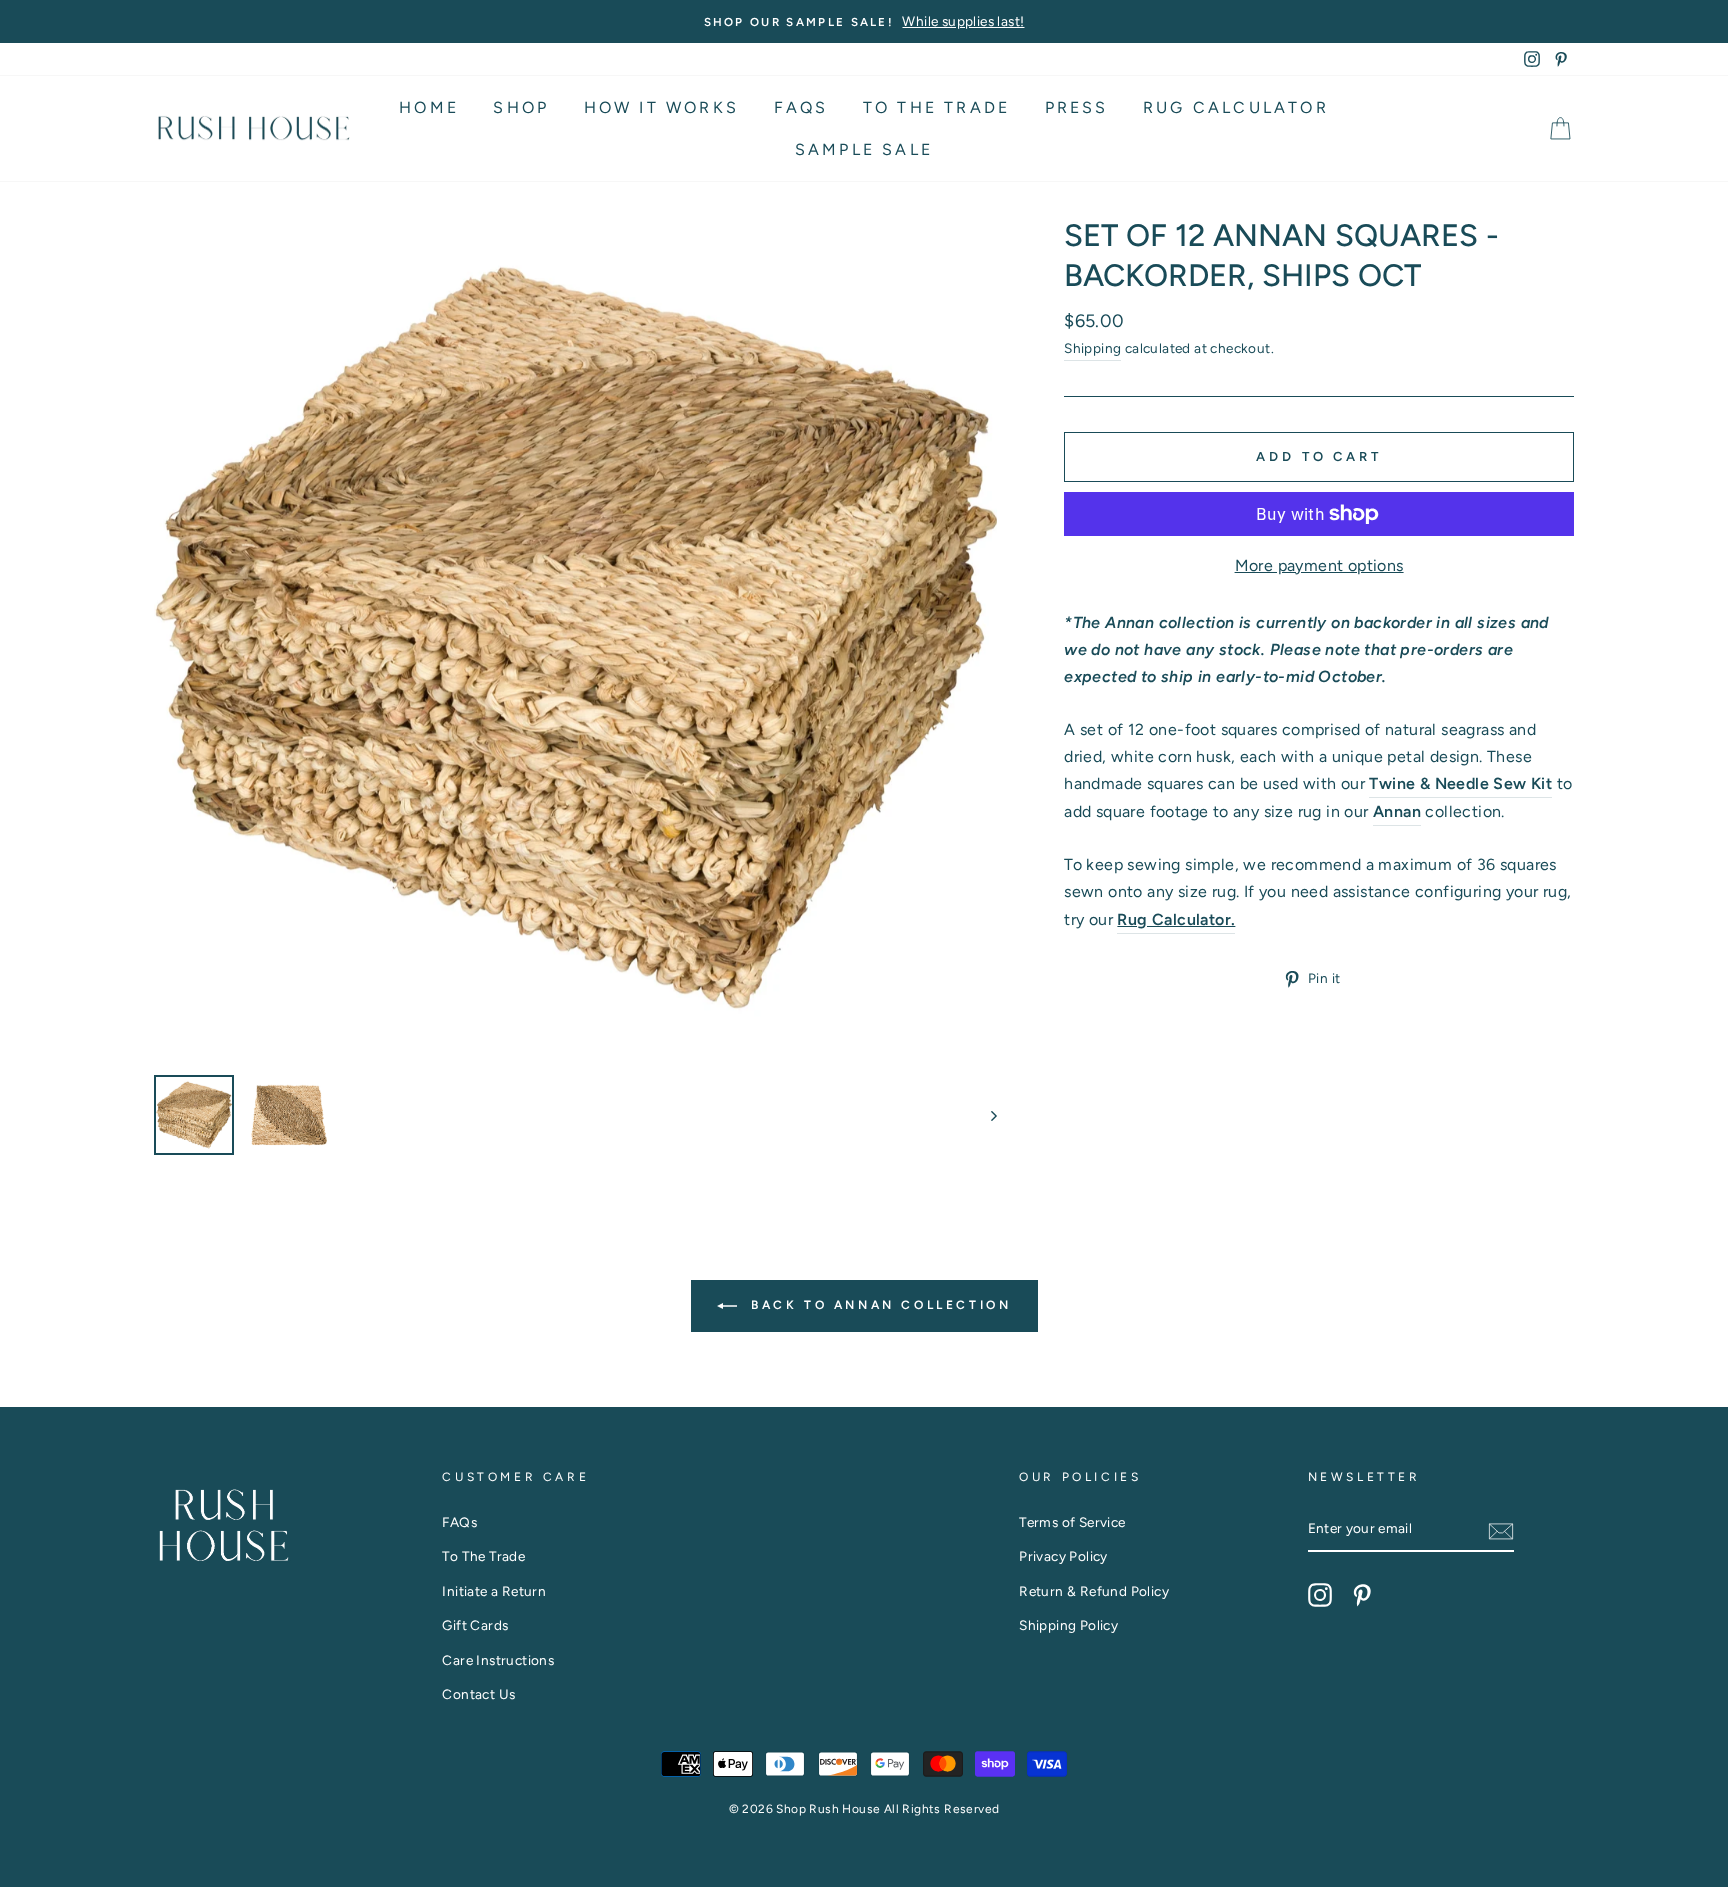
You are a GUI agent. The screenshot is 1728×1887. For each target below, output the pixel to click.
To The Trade (936, 107)
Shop (521, 107)
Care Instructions (498, 1660)
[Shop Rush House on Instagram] (1320, 1594)
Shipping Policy (1068, 1625)
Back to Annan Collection (878, 1305)
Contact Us (478, 1694)
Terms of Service (1072, 1522)
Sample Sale (864, 149)
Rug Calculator (1236, 107)
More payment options (1319, 565)
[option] (864, 21)
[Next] (984, 1115)
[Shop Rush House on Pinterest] (1362, 1594)
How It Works (661, 107)
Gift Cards (475, 1625)
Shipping (1092, 348)
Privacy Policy (1063, 1556)
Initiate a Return (494, 1591)
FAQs (801, 107)
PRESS (1077, 107)
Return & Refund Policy (1094, 1591)
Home (429, 107)
